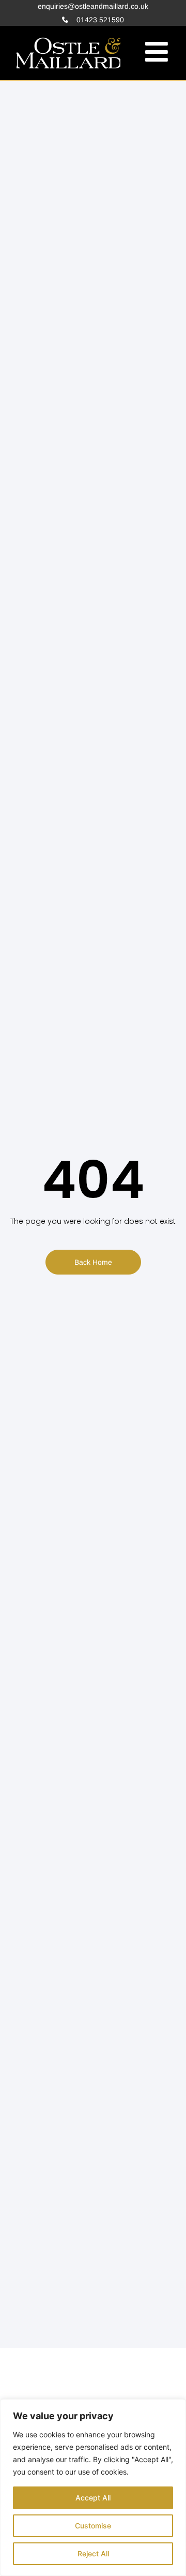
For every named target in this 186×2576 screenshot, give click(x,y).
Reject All (93, 2553)
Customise (93, 2526)
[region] (93, 2488)
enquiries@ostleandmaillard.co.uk (93, 6)
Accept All (93, 2498)
